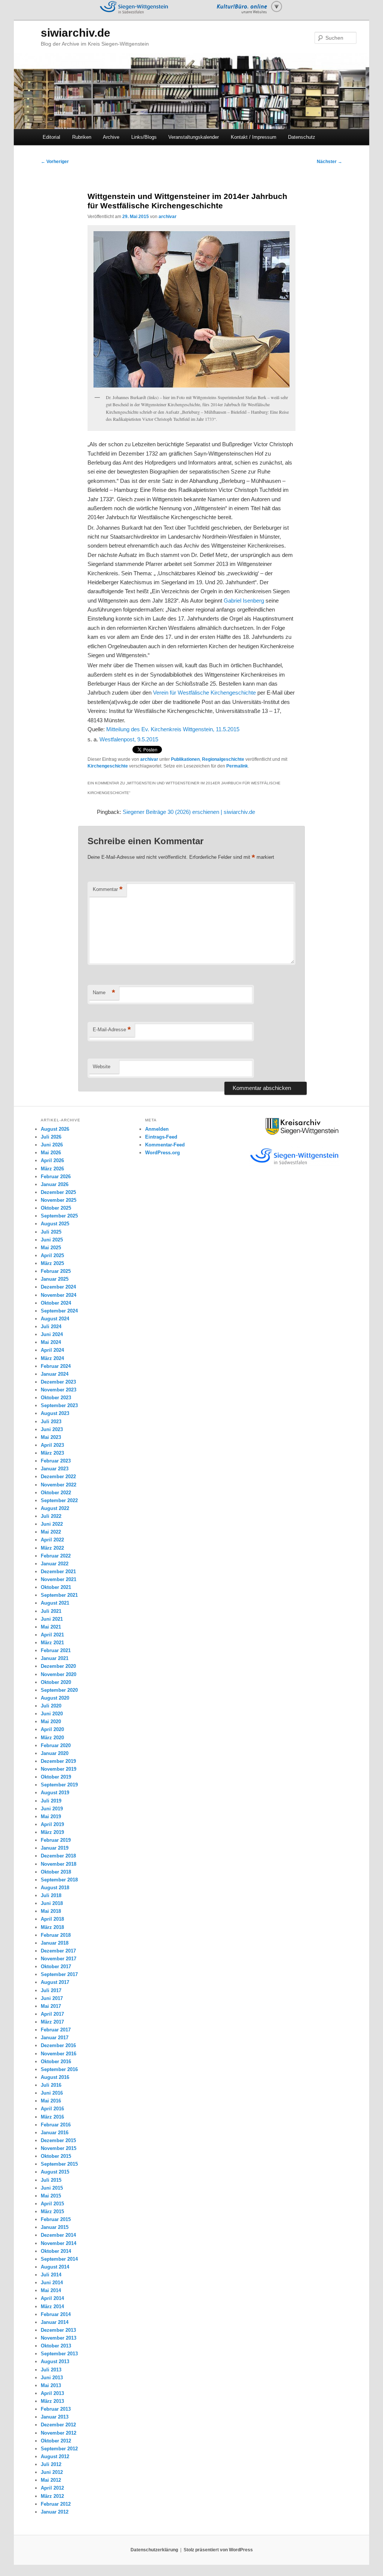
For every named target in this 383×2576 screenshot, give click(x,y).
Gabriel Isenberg (244, 601)
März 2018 (52, 1927)
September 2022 (59, 1500)
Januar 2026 (55, 1184)
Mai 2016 (51, 2101)
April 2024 (52, 1350)
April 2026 (52, 1160)
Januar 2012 (55, 2512)
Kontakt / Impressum (254, 137)
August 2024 (55, 1319)
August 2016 (55, 2077)
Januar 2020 (55, 1753)
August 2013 (55, 2361)
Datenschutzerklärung (154, 2550)
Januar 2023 (55, 1469)
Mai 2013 (51, 2385)
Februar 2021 (56, 1650)
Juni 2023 (52, 1429)
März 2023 (52, 1453)
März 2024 (52, 1358)
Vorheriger (55, 162)
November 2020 (59, 1674)
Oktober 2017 (56, 1967)
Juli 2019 (51, 1801)
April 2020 (52, 1729)
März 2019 (52, 1832)
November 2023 (59, 1390)
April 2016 (52, 2109)
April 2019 (52, 1824)
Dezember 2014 (58, 2235)
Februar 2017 (56, 2030)
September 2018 (59, 1880)
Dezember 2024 (58, 1287)
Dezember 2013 (58, 2330)
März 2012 (52, 2496)
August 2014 (55, 2267)
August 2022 (55, 1508)
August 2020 (55, 1698)
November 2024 (59, 1295)
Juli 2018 (51, 1895)
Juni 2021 (52, 1619)
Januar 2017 (55, 2038)
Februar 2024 (56, 1366)
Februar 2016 (56, 2125)
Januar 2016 (55, 2133)
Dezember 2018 (58, 1856)
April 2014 (52, 2298)
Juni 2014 (52, 2283)
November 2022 (59, 1485)
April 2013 (52, 2393)
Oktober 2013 (56, 2346)
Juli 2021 (51, 1611)
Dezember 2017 (58, 1951)
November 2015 (59, 2148)
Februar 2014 (56, 2314)
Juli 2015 (51, 2180)
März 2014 (52, 2307)
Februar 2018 (56, 1935)
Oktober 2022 (56, 1493)
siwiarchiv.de (76, 33)
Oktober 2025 (56, 1208)
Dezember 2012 (58, 2425)
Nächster (330, 162)
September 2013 (59, 2354)
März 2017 (52, 2022)
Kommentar (108, 889)
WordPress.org (163, 1153)
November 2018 (59, 1864)
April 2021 (52, 1635)
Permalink (237, 766)
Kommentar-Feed (165, 1145)
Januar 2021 (55, 1658)
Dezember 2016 (58, 2045)
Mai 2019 (51, 1817)
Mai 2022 (51, 1532)
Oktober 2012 (56, 2441)
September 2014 (59, 2259)
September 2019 (59, 1785)
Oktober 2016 (56, 2062)
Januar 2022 (55, 1564)
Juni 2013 (52, 2378)
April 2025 (52, 1255)
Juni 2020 (52, 1714)
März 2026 (52, 1169)
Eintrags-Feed (161, 1137)
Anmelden (157, 1129)
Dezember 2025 (58, 1192)
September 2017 (59, 1974)
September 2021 (59, 1595)
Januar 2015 (55, 2227)
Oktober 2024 (56, 1303)
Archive (111, 137)
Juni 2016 (52, 2093)
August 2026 (55, 1129)
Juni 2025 (52, 1240)
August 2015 (55, 2172)
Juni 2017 (52, 1998)
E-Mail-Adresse (112, 1030)
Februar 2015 (56, 2219)
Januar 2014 (55, 2322)
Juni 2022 (52, 1524)
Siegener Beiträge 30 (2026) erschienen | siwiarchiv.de (189, 812)
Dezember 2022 (58, 1477)
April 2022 (52, 1540)
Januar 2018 (55, 1943)
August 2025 (55, 1224)
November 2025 (59, 1200)
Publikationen (185, 759)
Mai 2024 (51, 1342)
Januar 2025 (55, 1279)
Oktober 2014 (56, 2251)
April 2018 (52, 1919)
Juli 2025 (51, 1232)
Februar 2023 (56, 1461)
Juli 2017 (51, 1990)
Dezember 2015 (58, 2140)
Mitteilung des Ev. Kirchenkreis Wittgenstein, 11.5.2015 (173, 729)
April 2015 (52, 2204)
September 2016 (59, 2069)
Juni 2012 (52, 2472)
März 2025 (52, 1263)
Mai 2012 (51, 2480)
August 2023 (55, 1413)
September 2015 (59, 2164)
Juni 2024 (52, 1334)
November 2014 (59, 2243)
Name (104, 993)
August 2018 (55, 1888)
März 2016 (52, 2117)
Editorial (51, 137)
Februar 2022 (56, 1556)
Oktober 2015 (56, 2156)
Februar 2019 (56, 1840)
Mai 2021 (51, 1627)
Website (102, 1067)
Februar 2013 (56, 2409)
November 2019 (59, 1769)
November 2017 (59, 1959)
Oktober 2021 (56, 1587)
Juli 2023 (51, 1422)
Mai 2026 (51, 1153)
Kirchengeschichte (108, 766)
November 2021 (59, 1579)
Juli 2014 (51, 2275)
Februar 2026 (56, 1177)
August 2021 (55, 1603)
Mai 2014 (51, 2290)
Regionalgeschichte (223, 759)
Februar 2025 (56, 1271)
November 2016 (59, 2054)
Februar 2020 (56, 1745)
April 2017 (52, 2014)
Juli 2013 (51, 2370)
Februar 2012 (56, 2504)
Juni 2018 (52, 1903)
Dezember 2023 (58, 1382)
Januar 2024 (55, 1374)
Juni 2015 (52, 2188)
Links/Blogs (144, 137)
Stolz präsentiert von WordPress (218, 2550)
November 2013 (59, 2338)
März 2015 (52, 2211)
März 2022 (52, 1548)
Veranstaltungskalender (194, 137)
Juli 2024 (51, 1327)
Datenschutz (302, 137)
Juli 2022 (51, 1516)
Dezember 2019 (58, 1761)
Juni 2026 (52, 1145)
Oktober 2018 (56, 1872)
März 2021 (52, 1643)
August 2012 (55, 2456)
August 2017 (55, 1982)
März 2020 (52, 1738)
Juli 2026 (51, 1137)
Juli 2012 (51, 2464)
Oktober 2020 (56, 1682)
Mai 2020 (51, 1722)
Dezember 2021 (58, 1572)
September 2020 (59, 1690)
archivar (168, 217)
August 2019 (55, 1793)
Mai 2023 (51, 1437)
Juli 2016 (51, 2085)
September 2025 (59, 1216)
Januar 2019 (55, 1848)
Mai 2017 (51, 2006)
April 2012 (52, 2488)
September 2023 (59, 1405)
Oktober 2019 (56, 1777)
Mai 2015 (51, 2196)
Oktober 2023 (56, 1398)
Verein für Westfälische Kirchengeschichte (204, 693)
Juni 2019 (52, 1809)
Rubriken (82, 137)
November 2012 (59, 2433)
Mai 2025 (51, 1248)
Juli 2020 (51, 1706)
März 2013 (52, 2401)
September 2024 (59, 1311)
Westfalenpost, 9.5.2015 (129, 739)
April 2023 (52, 1445)
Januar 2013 (55, 2417)
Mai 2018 (51, 1911)
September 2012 (59, 2449)
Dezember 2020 (58, 1666)
